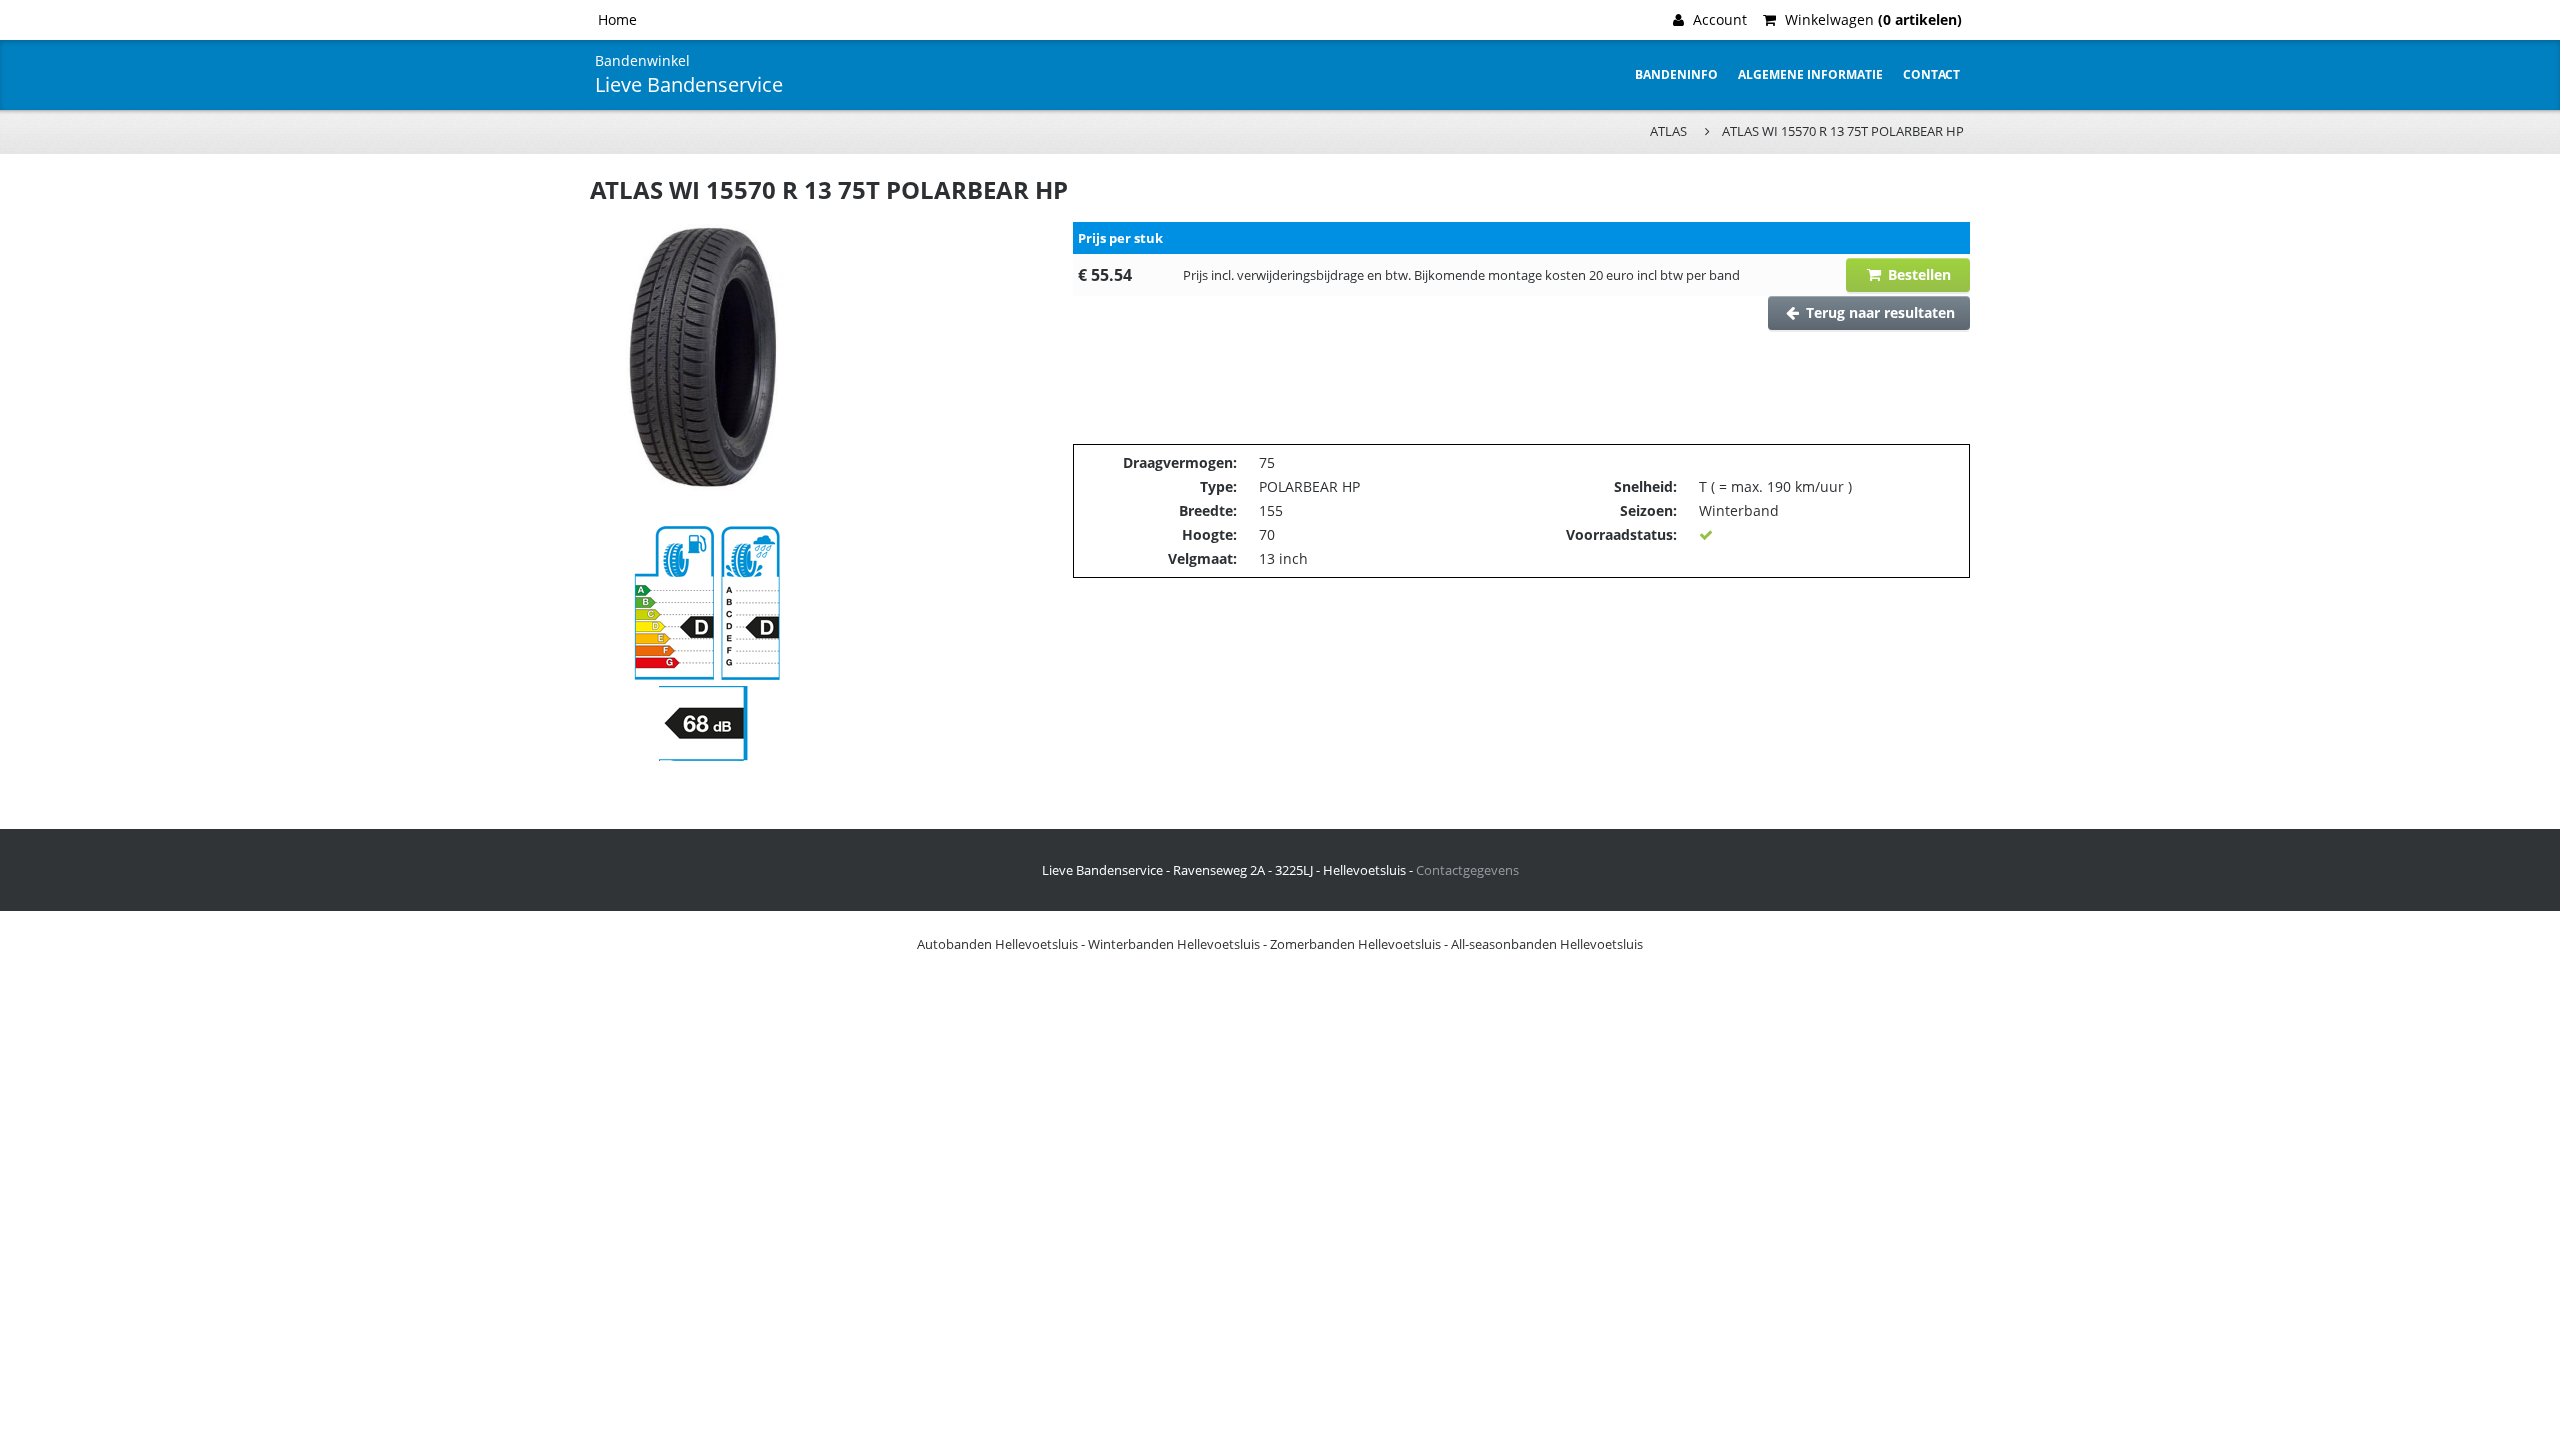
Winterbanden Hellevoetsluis (1174, 944)
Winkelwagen (1871, 19)
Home (617, 19)
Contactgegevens (1467, 870)
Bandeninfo (1676, 74)
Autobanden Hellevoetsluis (997, 944)
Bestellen (1917, 274)
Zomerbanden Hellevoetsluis (1355, 944)
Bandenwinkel (642, 60)
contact (1931, 74)
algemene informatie (1810, 74)
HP (1351, 486)
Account (1718, 19)
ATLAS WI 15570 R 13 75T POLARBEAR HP (1843, 131)
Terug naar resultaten (1878, 312)
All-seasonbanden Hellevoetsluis (1547, 944)
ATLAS (1668, 131)
